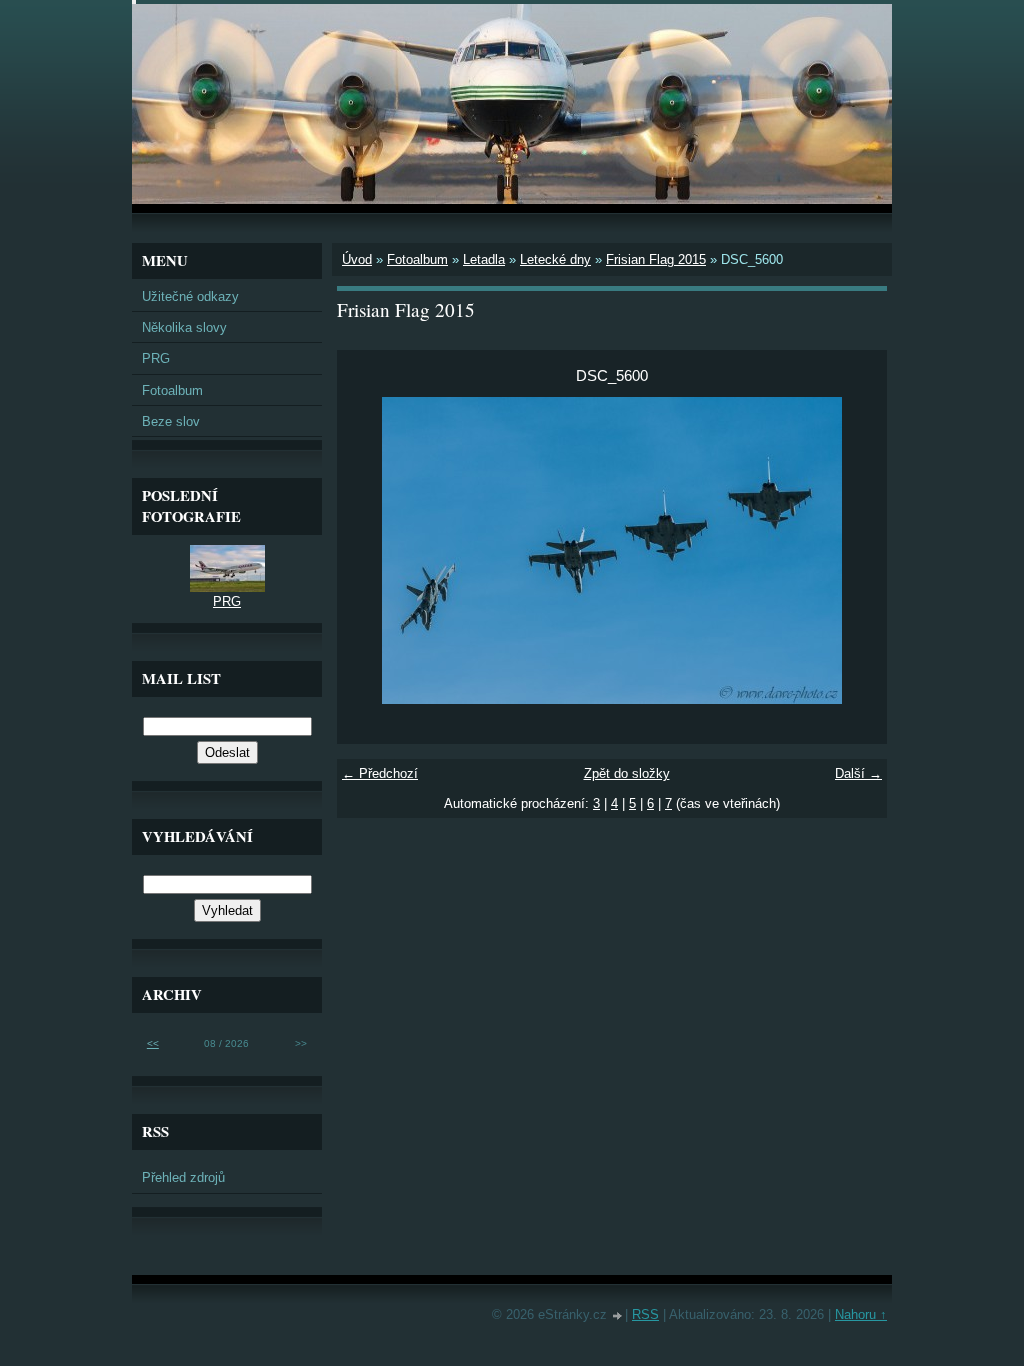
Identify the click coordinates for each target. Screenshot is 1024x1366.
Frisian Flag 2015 (656, 259)
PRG (156, 358)
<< (153, 1043)
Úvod (357, 259)
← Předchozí (380, 773)
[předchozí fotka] (369, 550)
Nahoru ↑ (861, 1314)
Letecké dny (555, 259)
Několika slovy (184, 327)
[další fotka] (854, 550)
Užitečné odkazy (190, 296)
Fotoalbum (417, 259)
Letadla (484, 259)
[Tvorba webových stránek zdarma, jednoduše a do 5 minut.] (618, 1316)
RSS (645, 1314)
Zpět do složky (627, 773)
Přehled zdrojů (183, 1177)
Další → (858, 773)
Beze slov (171, 421)
